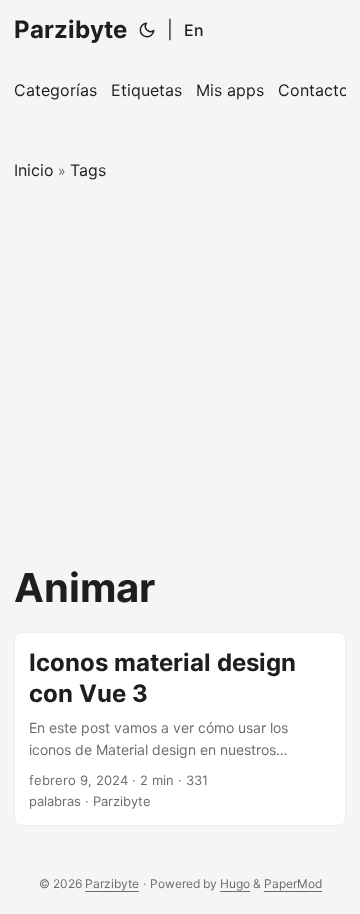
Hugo (235, 883)
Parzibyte (70, 29)
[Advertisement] (180, 374)
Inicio (34, 170)
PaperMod (293, 883)
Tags (88, 170)
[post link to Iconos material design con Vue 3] (180, 729)
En (194, 30)
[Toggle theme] (147, 30)
